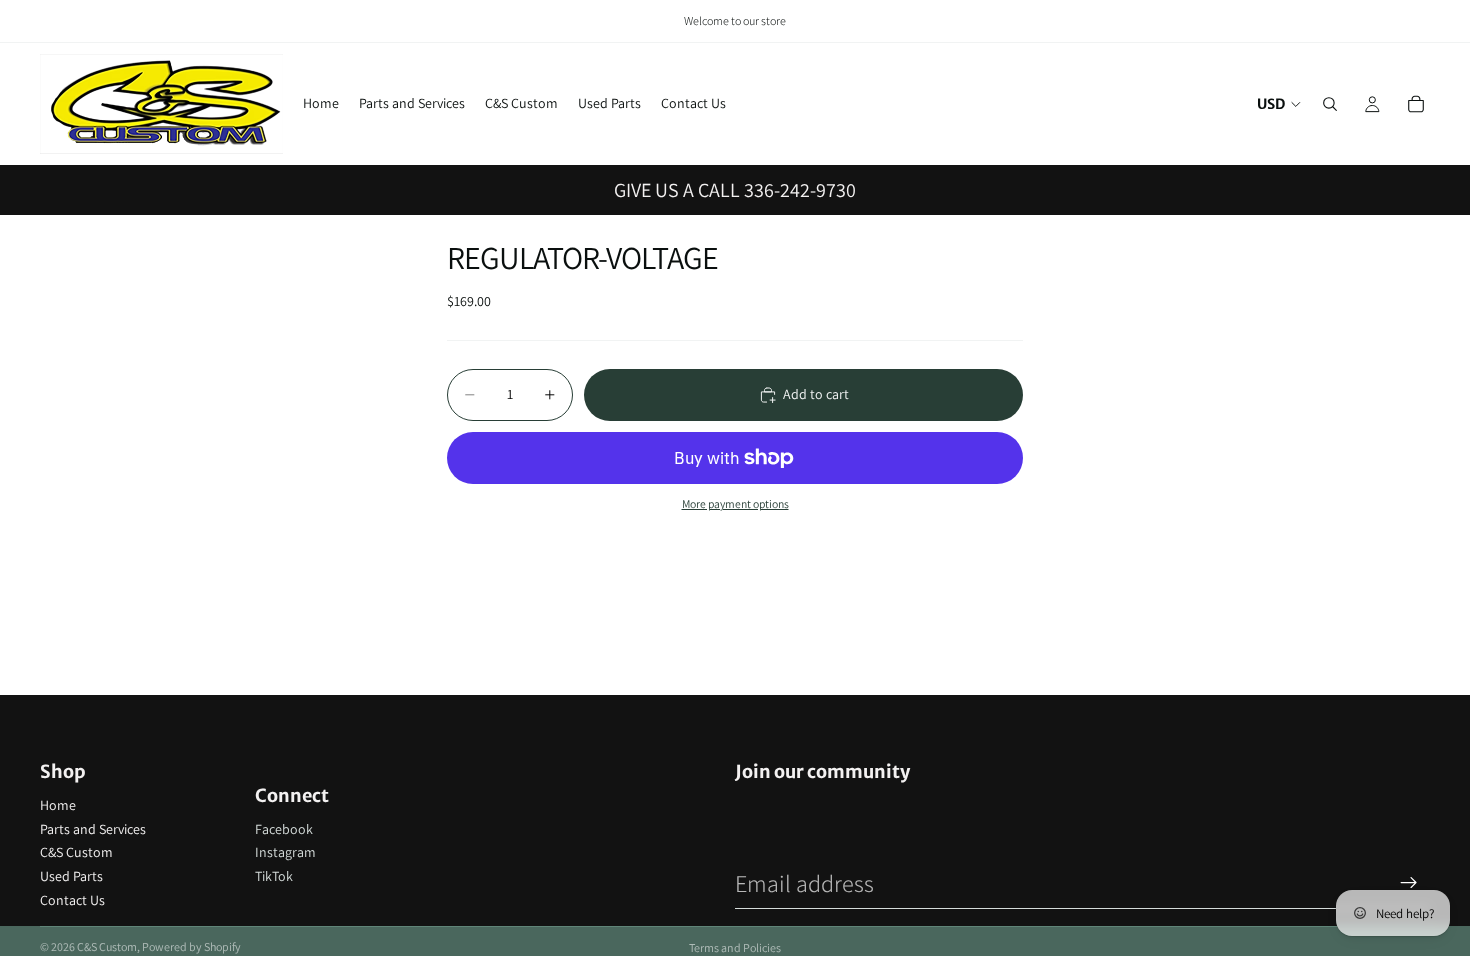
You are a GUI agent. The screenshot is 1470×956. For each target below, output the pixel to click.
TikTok (274, 876)
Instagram (285, 852)
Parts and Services (93, 829)
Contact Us (72, 900)
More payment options (735, 503)
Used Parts (71, 876)
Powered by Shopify (191, 946)
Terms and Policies (735, 947)
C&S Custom (76, 852)
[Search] (1330, 104)
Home (58, 805)
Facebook (284, 829)
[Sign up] (1409, 883)
